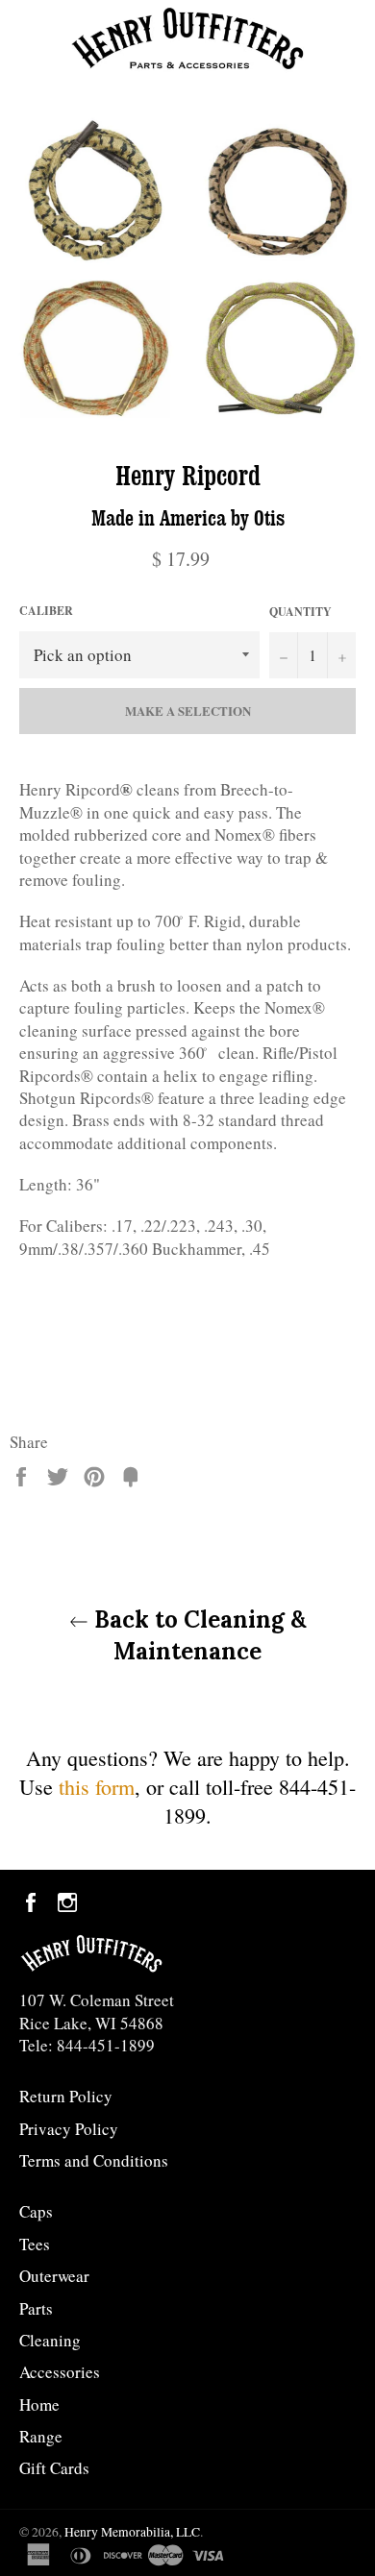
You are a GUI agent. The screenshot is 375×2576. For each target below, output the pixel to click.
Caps (36, 2211)
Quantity (300, 612)
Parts (36, 2308)
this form (97, 1787)
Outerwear (54, 2276)
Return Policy (66, 2096)
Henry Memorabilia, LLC (132, 2532)
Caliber (46, 611)
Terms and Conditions (94, 2160)
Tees (35, 2244)
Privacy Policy (69, 2129)
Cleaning (50, 2340)
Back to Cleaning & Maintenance (198, 1635)
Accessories (60, 2372)
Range (41, 2436)
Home (39, 2404)
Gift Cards (54, 2468)
